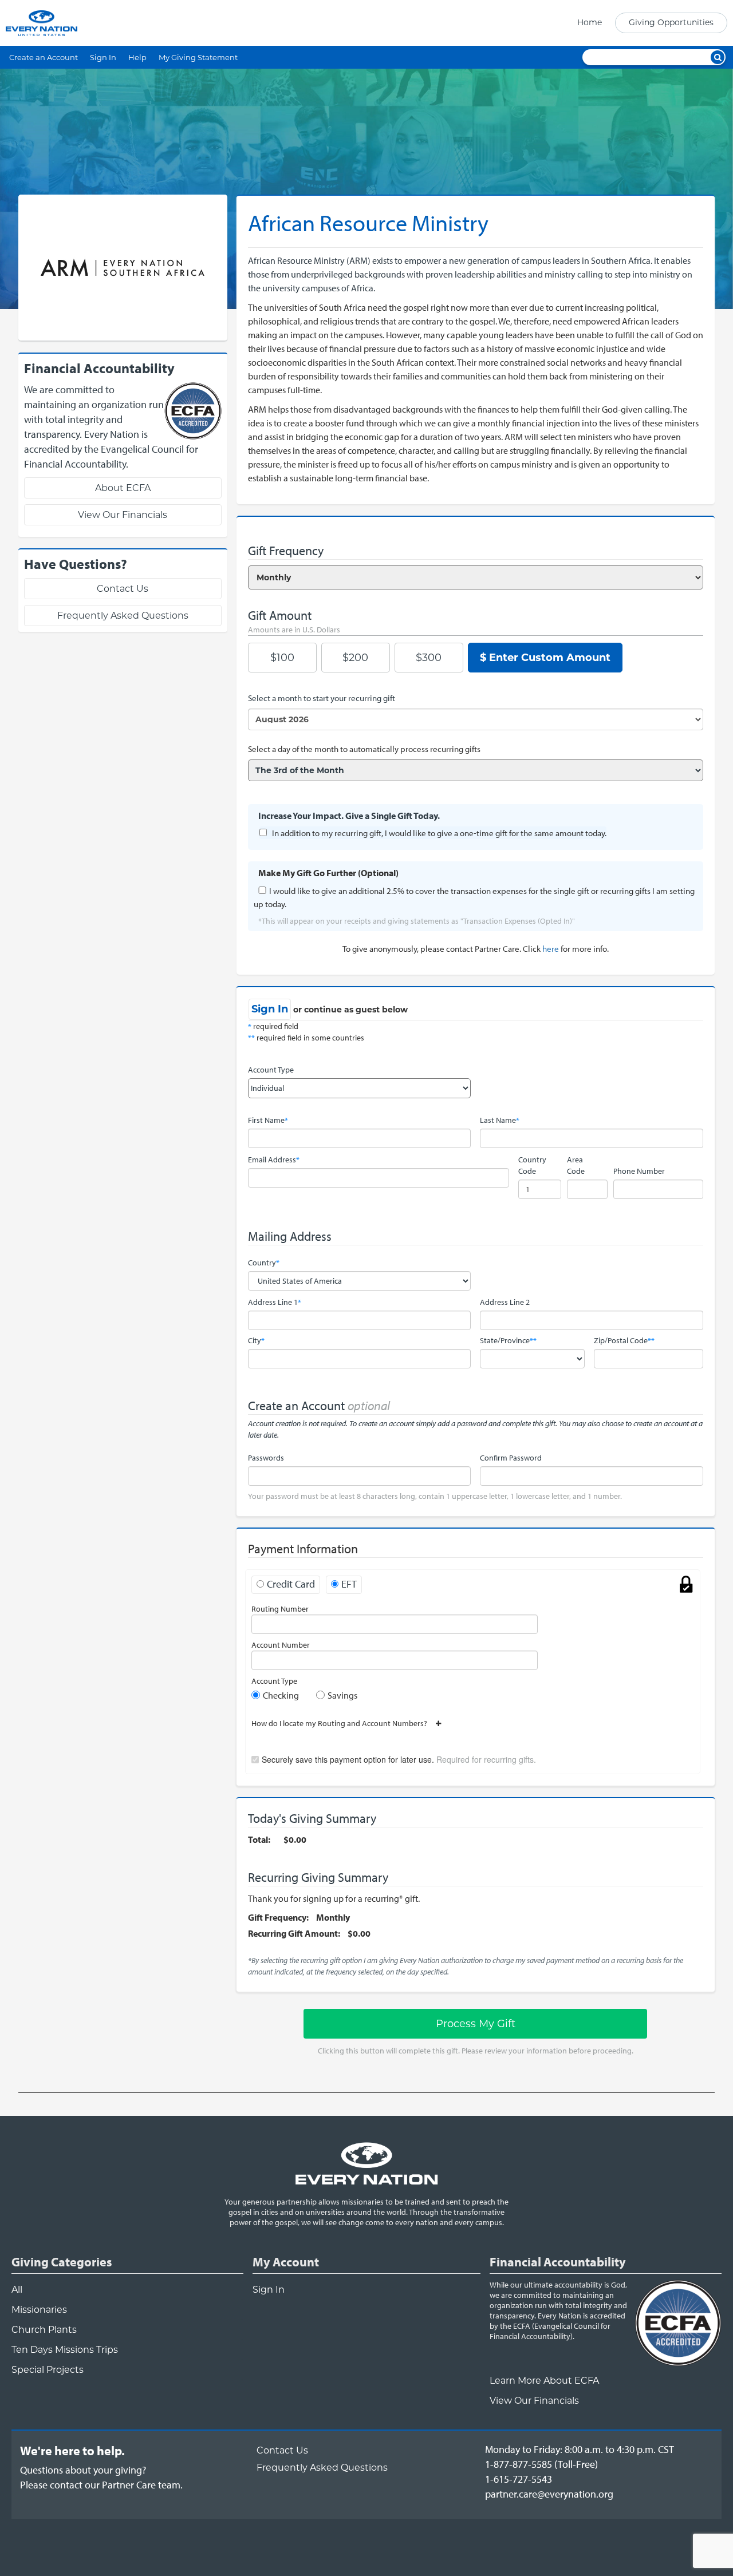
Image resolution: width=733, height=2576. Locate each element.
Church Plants (44, 2330)
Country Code (532, 1165)
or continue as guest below (350, 1010)
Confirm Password (511, 1458)
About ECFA (123, 488)
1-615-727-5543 (519, 2479)
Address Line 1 (275, 1302)
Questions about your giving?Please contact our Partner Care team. (101, 2477)
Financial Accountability (558, 2262)
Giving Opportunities (671, 22)
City (256, 1340)
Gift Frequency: (278, 1917)
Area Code (576, 1165)
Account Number (281, 1645)
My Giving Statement (198, 57)
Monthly (333, 1917)
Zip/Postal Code (624, 1340)
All (17, 2290)
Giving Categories (62, 2262)
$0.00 (295, 1839)
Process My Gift (476, 2024)
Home (590, 22)
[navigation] (649, 23)
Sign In (103, 57)
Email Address (274, 1160)
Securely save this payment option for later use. (399, 1759)
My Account (286, 2262)
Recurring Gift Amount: (294, 1933)
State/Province (508, 1340)
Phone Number (639, 1171)
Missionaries (39, 2310)
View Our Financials (123, 515)
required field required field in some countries (306, 1032)
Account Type (271, 1070)
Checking (281, 1695)
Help (137, 57)
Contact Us (123, 589)
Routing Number (280, 1609)
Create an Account (44, 57)
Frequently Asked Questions (123, 616)
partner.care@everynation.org (549, 2494)
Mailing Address (290, 1236)
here (551, 949)
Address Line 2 (505, 1302)
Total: (259, 1839)
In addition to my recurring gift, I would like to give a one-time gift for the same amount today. (439, 833)
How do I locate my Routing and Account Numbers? (344, 1723)
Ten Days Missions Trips (65, 2350)
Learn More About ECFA (544, 2381)
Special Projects (48, 2370)
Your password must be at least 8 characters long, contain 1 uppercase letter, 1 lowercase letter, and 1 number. (435, 1496)
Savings (342, 1695)
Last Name (500, 1120)
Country (264, 1263)
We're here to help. (72, 2451)
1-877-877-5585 (519, 2464)
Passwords (266, 1458)
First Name (268, 1120)
